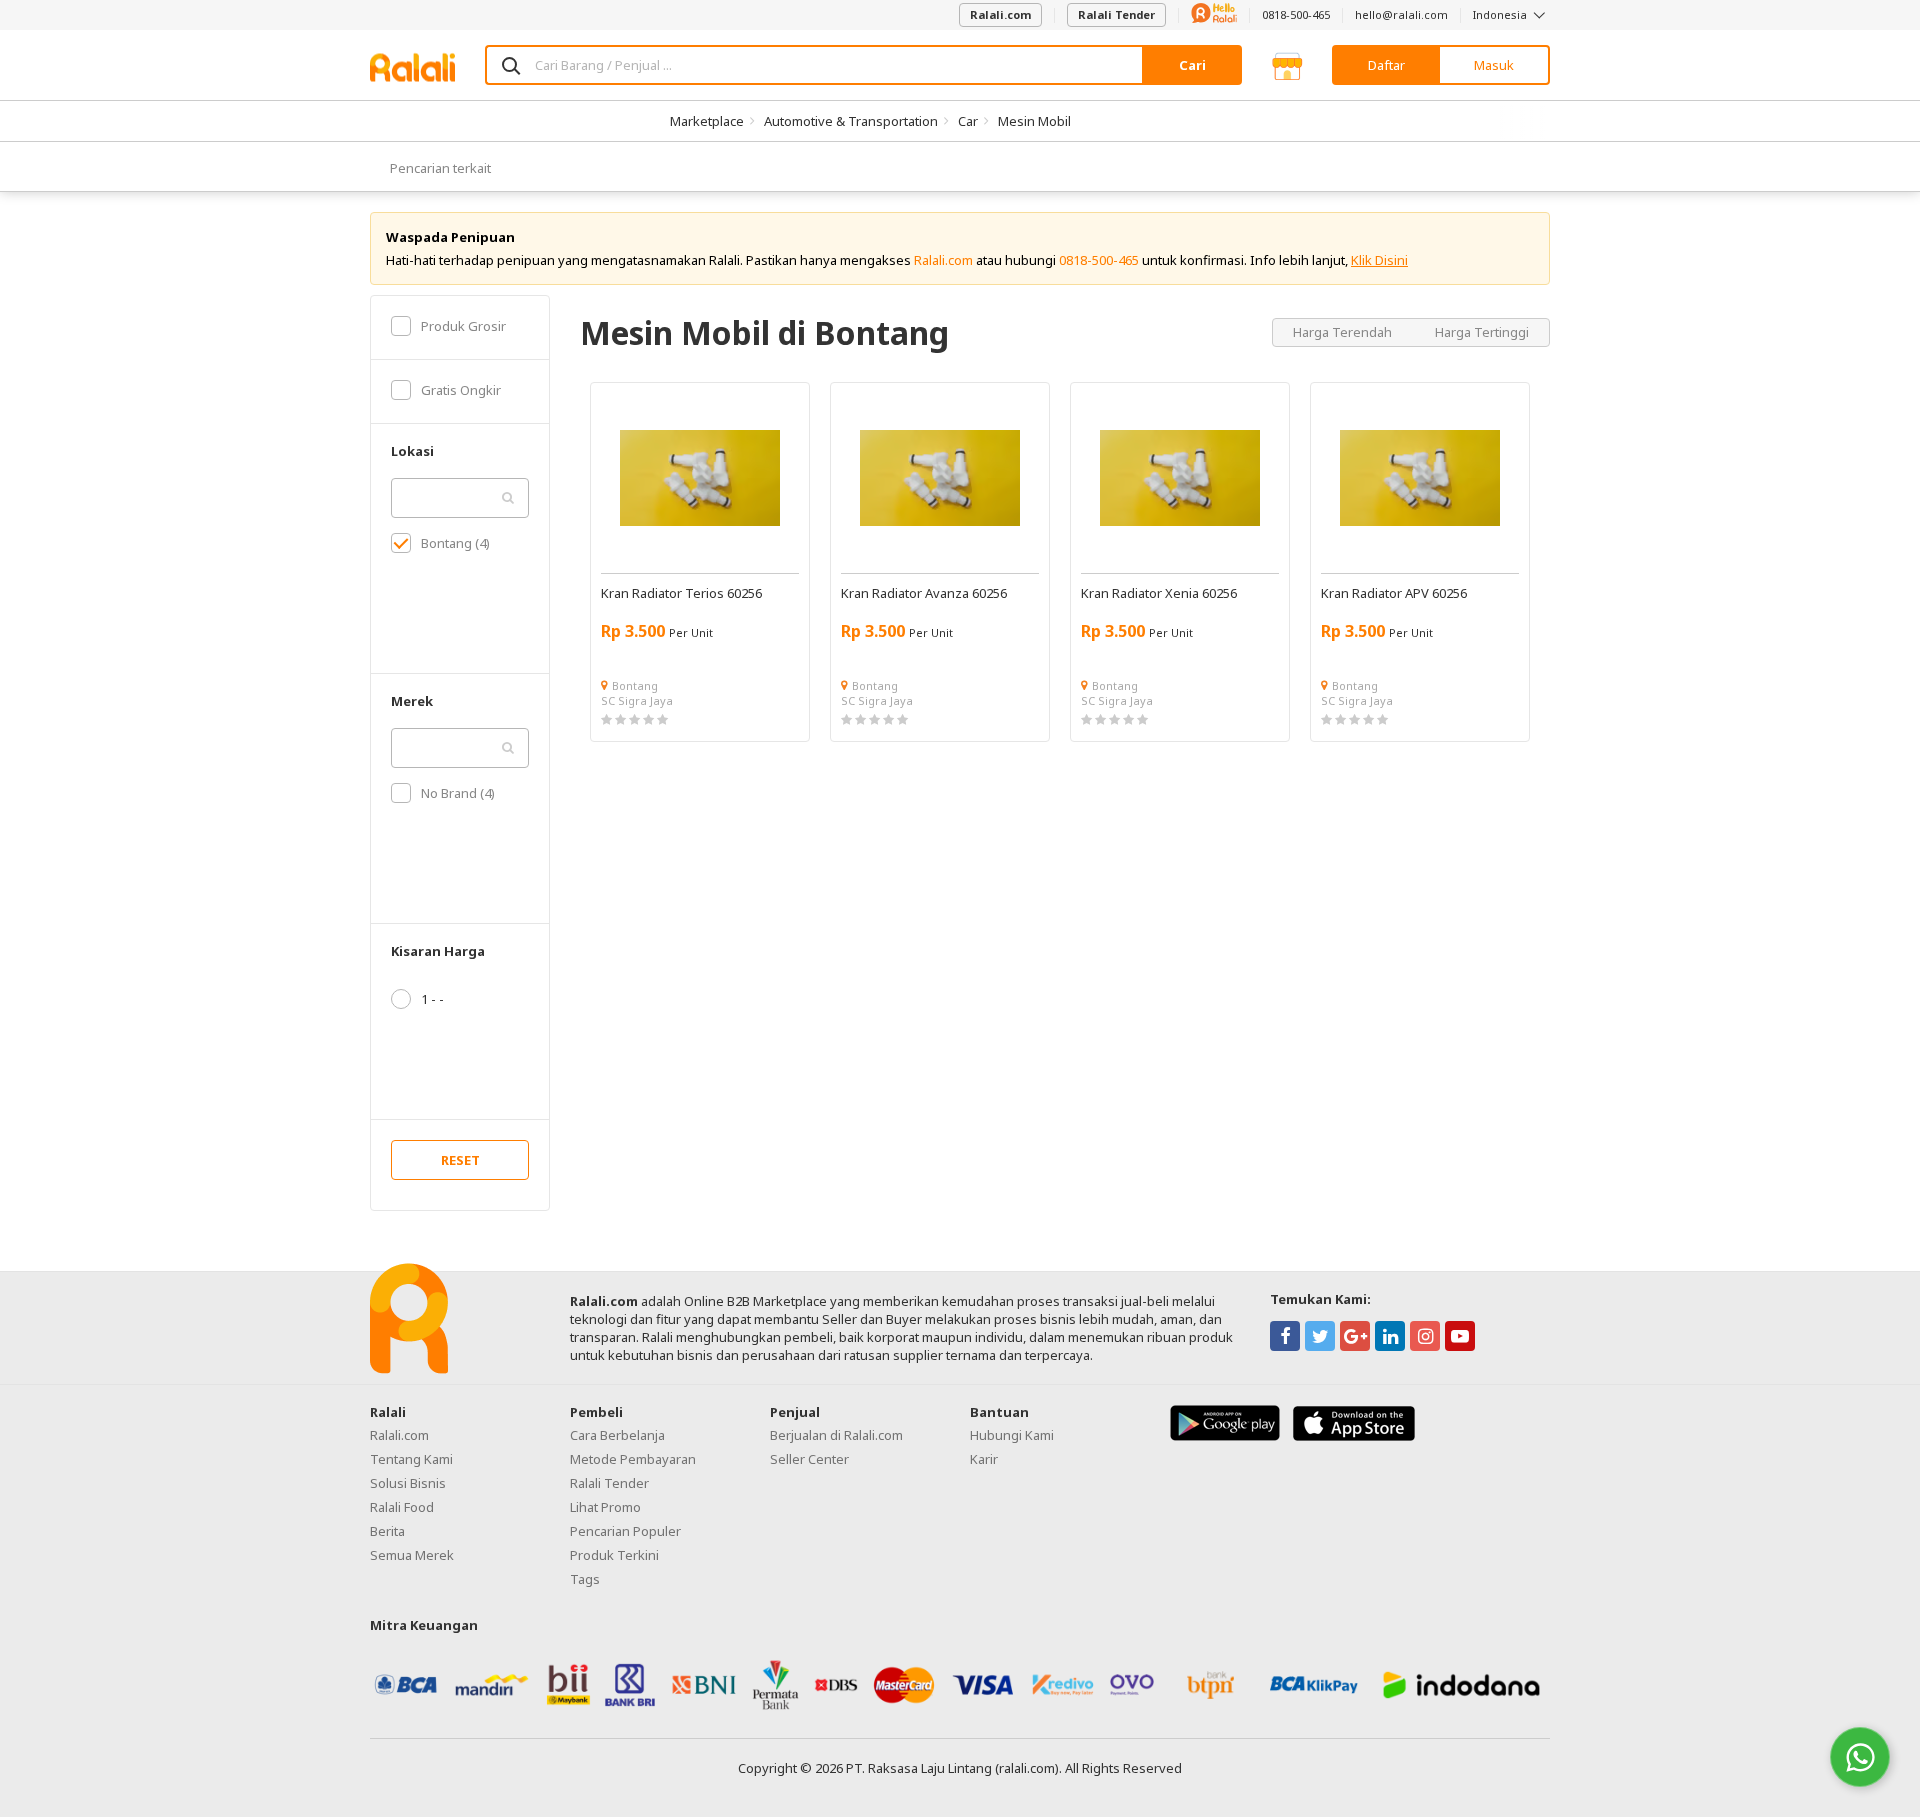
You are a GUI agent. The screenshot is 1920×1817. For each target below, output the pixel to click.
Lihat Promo (605, 1507)
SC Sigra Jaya (637, 700)
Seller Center (809, 1459)
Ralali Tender (1116, 14)
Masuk (1494, 65)
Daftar (1386, 65)
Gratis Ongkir (461, 390)
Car (968, 121)
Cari (1192, 65)
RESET (460, 1160)
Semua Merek (412, 1555)
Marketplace (707, 121)
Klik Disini (1379, 260)
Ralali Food (402, 1507)
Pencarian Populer (625, 1531)
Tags (585, 1579)
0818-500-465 (1296, 14)
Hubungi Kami (1012, 1435)
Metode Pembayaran (633, 1459)
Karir (984, 1459)
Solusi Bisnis (408, 1483)
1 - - (432, 999)
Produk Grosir (463, 326)
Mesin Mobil (1034, 121)
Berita (387, 1531)
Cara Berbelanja (617, 1435)
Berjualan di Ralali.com (836, 1435)
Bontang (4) (455, 543)
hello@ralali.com (1401, 14)
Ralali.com (1000, 14)
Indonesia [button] (1501, 14)
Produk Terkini (614, 1555)
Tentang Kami (411, 1459)
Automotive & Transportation (851, 121)
